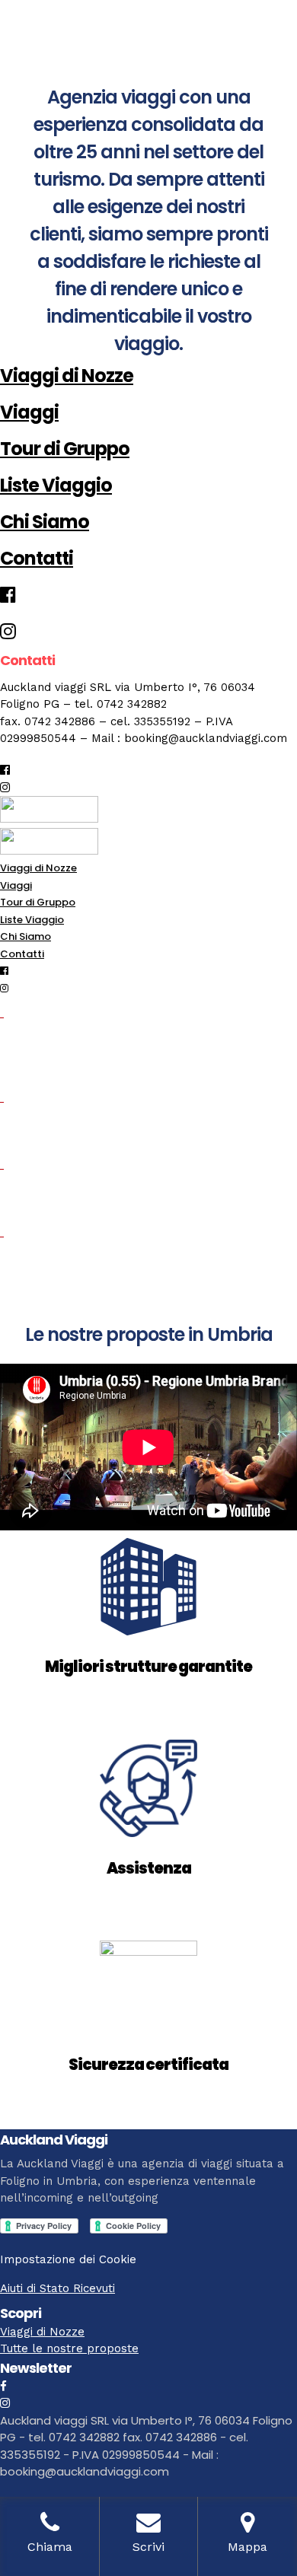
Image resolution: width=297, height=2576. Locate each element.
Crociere (36, 1201)
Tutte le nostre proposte (69, 2348)
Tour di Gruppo (65, 449)
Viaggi (29, 412)
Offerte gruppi (61, 1134)
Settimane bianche (82, 1269)
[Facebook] (3, 2387)
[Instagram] (5, 788)
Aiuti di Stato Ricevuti (57, 2288)
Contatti (37, 558)
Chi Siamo (45, 522)
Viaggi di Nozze (67, 376)
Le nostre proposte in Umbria (149, 1334)
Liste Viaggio (56, 485)
